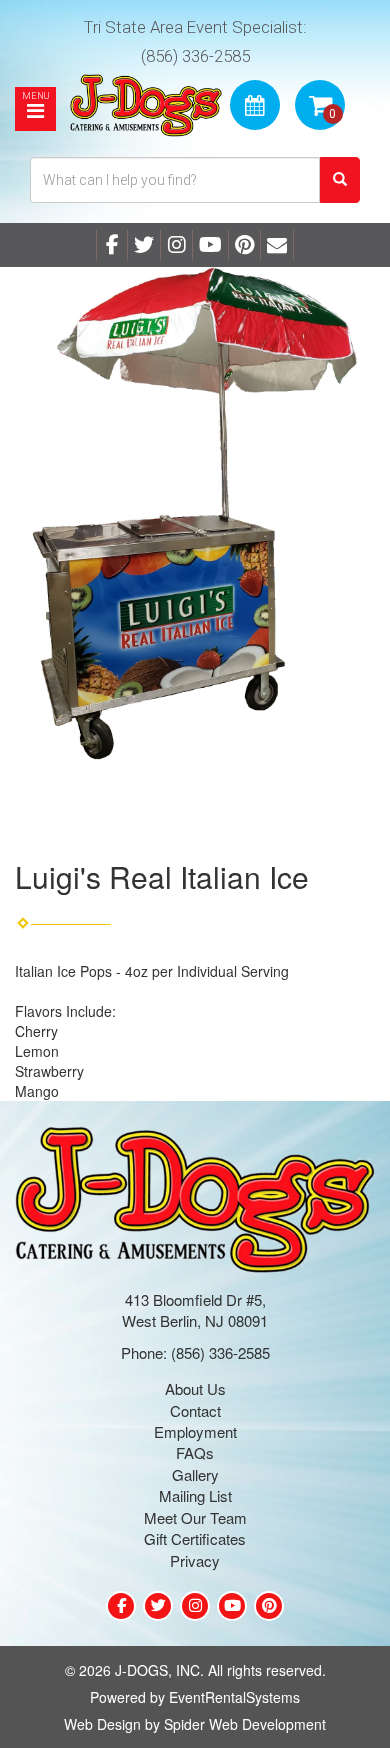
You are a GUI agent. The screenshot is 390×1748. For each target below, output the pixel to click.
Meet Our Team (195, 1517)
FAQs (195, 1452)
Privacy (195, 1560)
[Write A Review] (177, 245)
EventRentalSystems (234, 1697)
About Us (195, 1388)
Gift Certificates (195, 1538)
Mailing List (195, 1495)
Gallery (195, 1474)
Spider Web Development (245, 1724)
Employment (195, 1431)
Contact (195, 1410)
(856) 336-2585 (195, 56)
